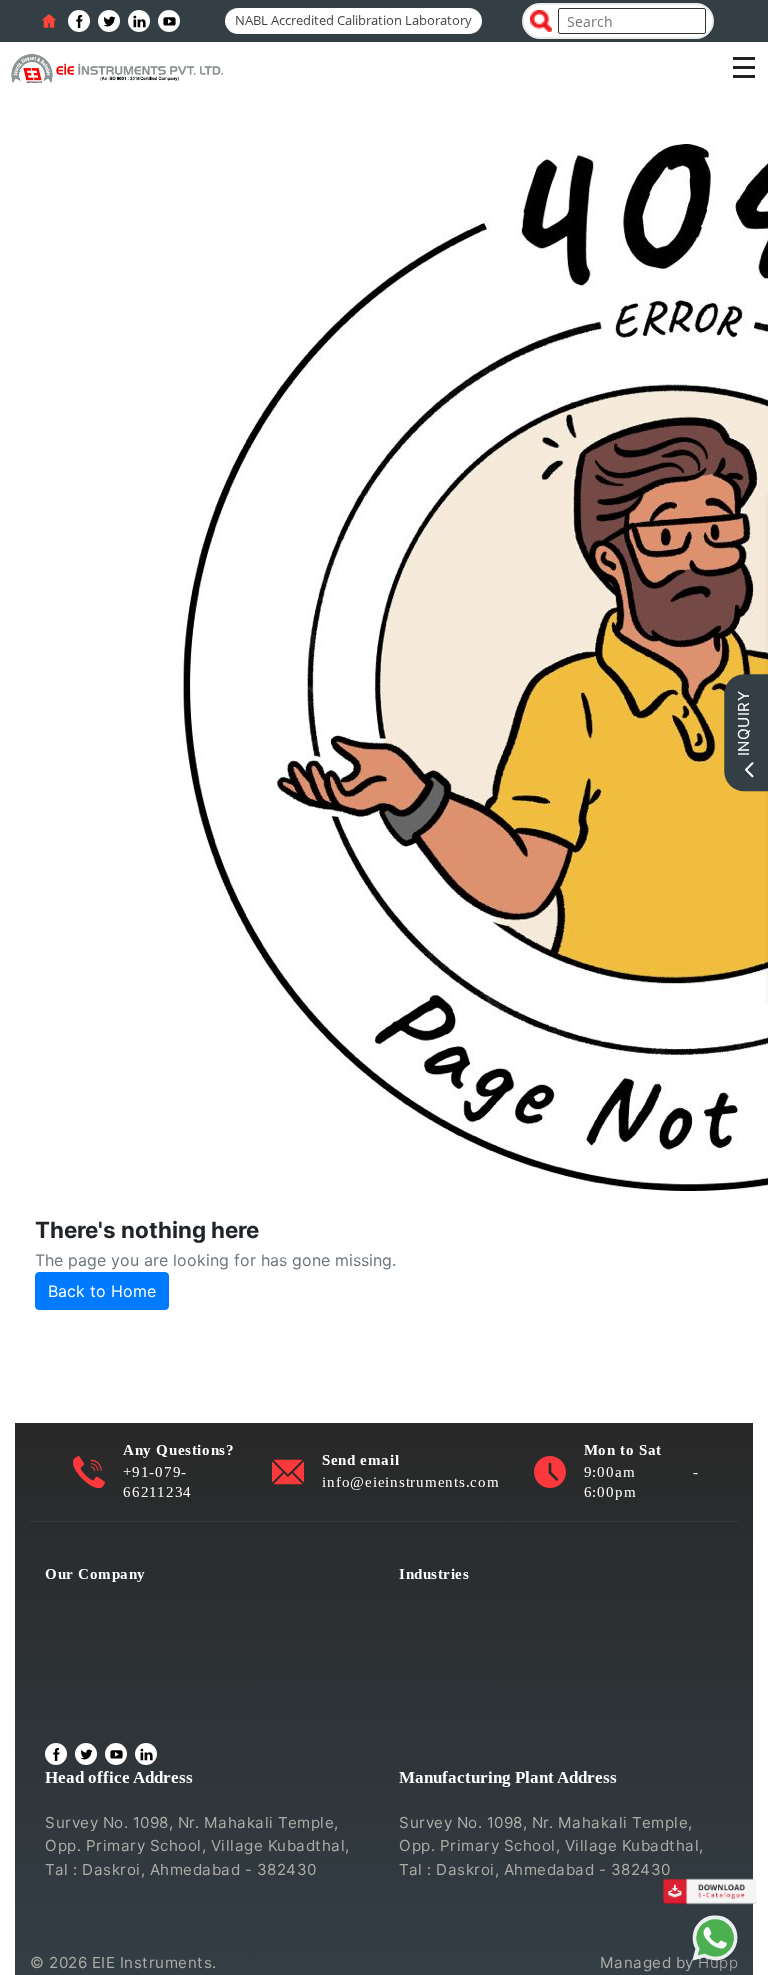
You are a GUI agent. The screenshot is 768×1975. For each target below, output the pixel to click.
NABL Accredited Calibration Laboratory (353, 20)
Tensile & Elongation (476, 1628)
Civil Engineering (463, 1600)
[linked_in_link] (139, 21)
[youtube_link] (169, 21)
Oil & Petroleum (458, 1656)
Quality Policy (97, 1628)
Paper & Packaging (469, 1711)
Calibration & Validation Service (162, 1683)
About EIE (81, 1600)
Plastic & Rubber (460, 1683)
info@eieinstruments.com (410, 1481)
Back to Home (102, 1291)
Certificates (89, 1656)
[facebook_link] (79, 21)
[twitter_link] (109, 21)
